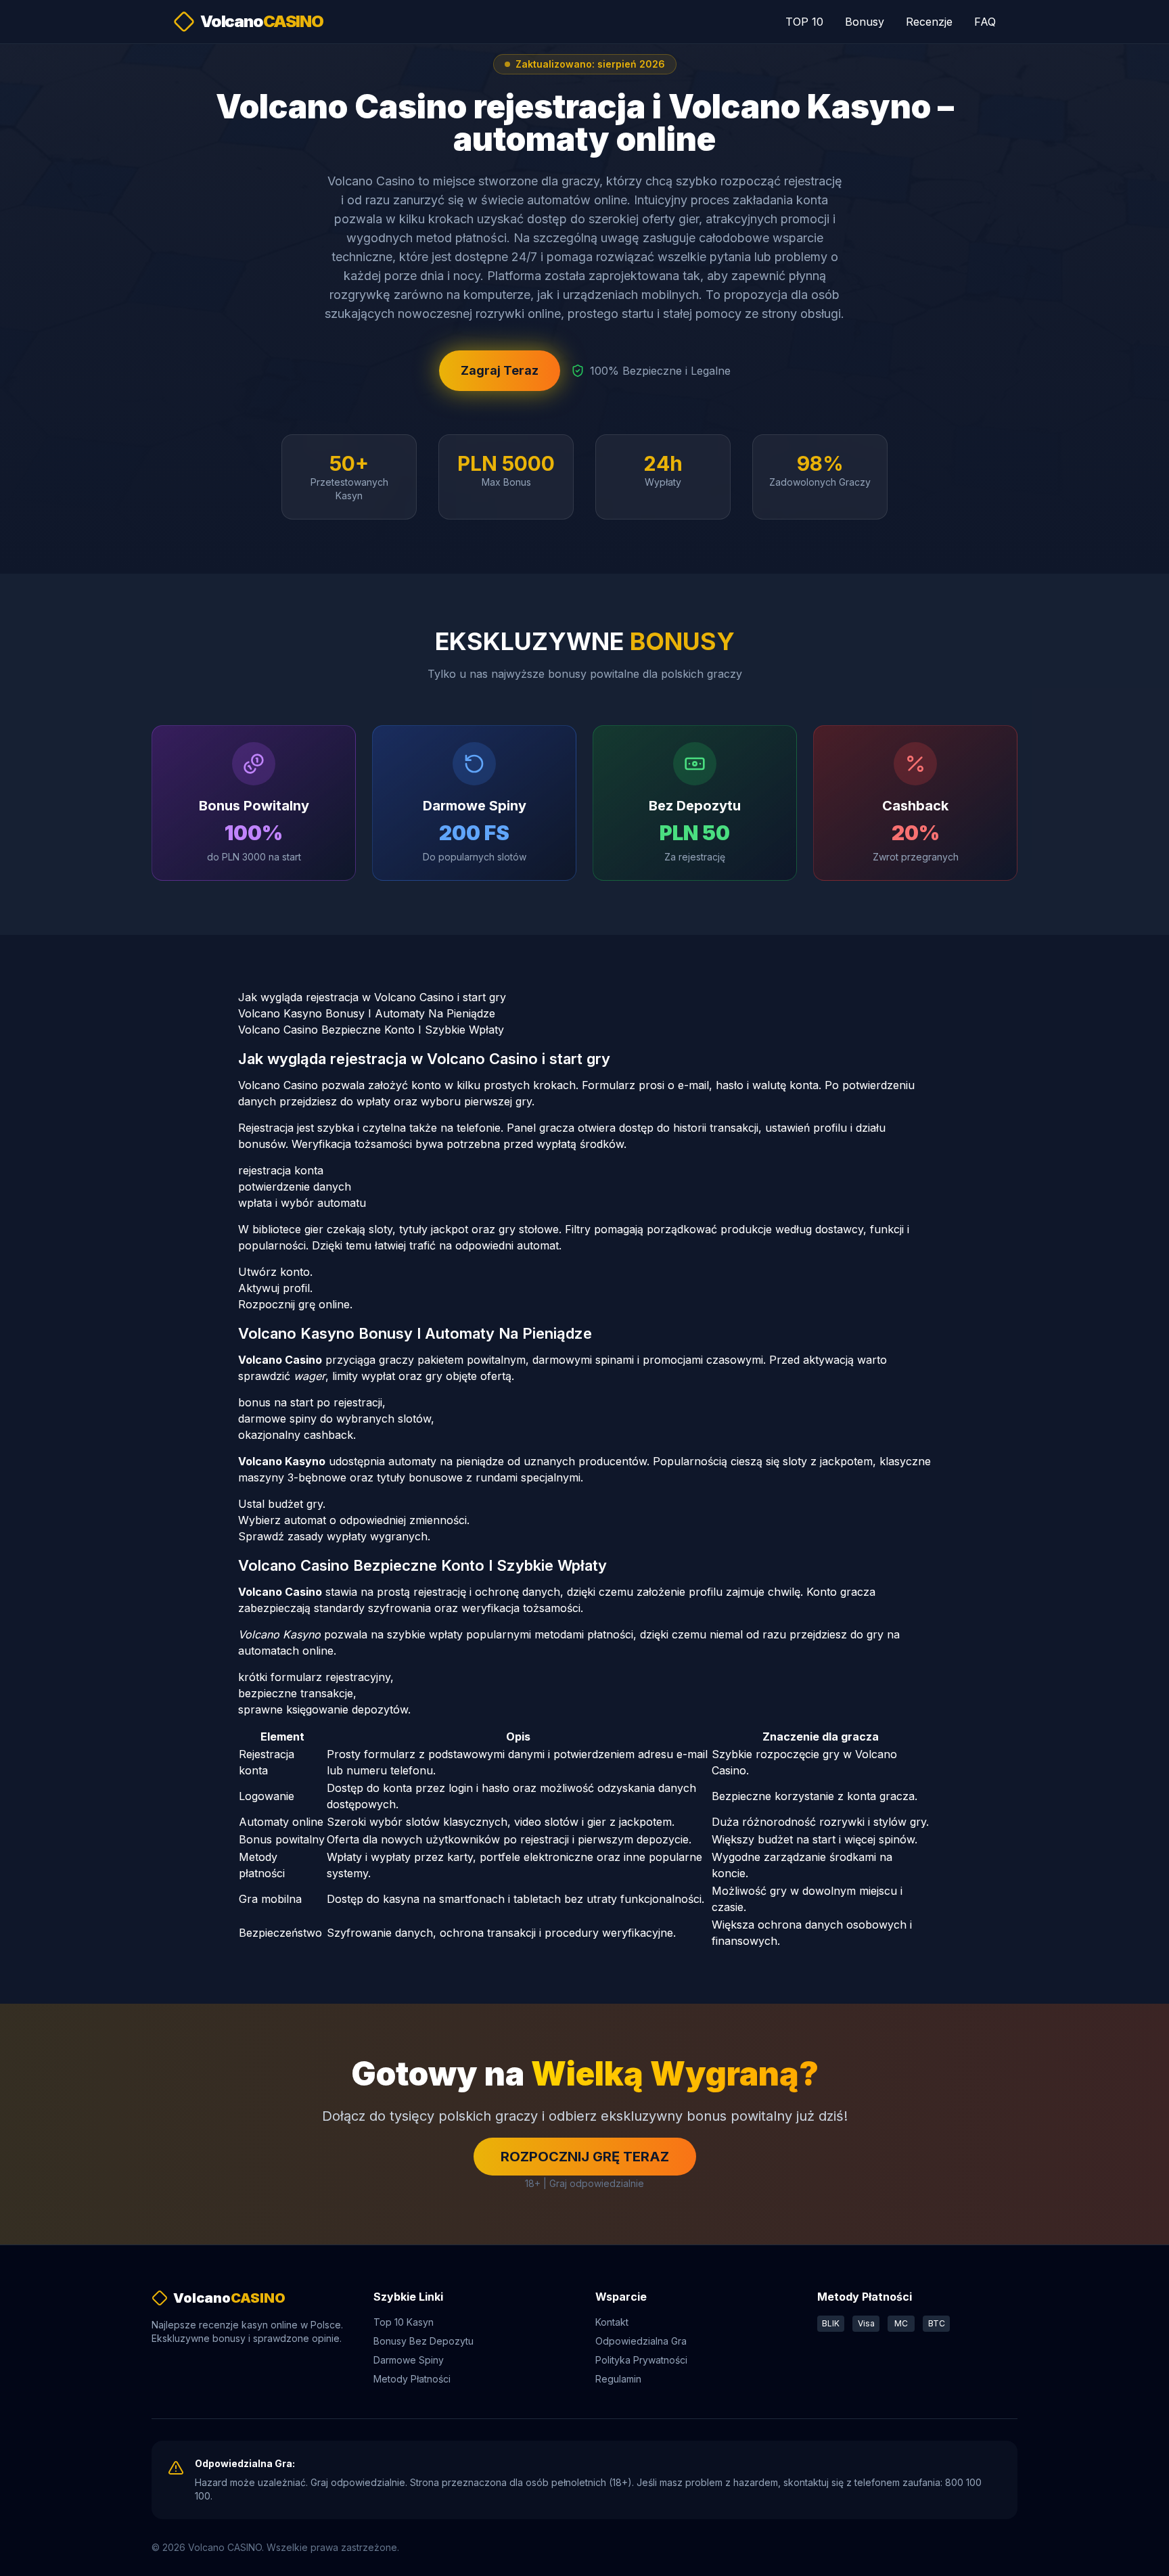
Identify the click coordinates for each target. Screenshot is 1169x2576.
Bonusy (865, 22)
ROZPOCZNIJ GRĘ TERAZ (585, 2157)
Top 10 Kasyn (404, 2322)
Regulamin (618, 2379)
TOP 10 (804, 22)
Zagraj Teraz (500, 370)
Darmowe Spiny (409, 2360)
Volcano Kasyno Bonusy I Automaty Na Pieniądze (367, 1013)
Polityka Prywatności (641, 2360)
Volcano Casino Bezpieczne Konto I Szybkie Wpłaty (371, 1030)
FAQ (985, 22)
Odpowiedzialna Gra (641, 2341)
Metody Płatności (412, 2379)
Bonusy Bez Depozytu (423, 2341)
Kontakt (612, 2322)
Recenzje (929, 22)
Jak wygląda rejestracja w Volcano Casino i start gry (372, 997)
